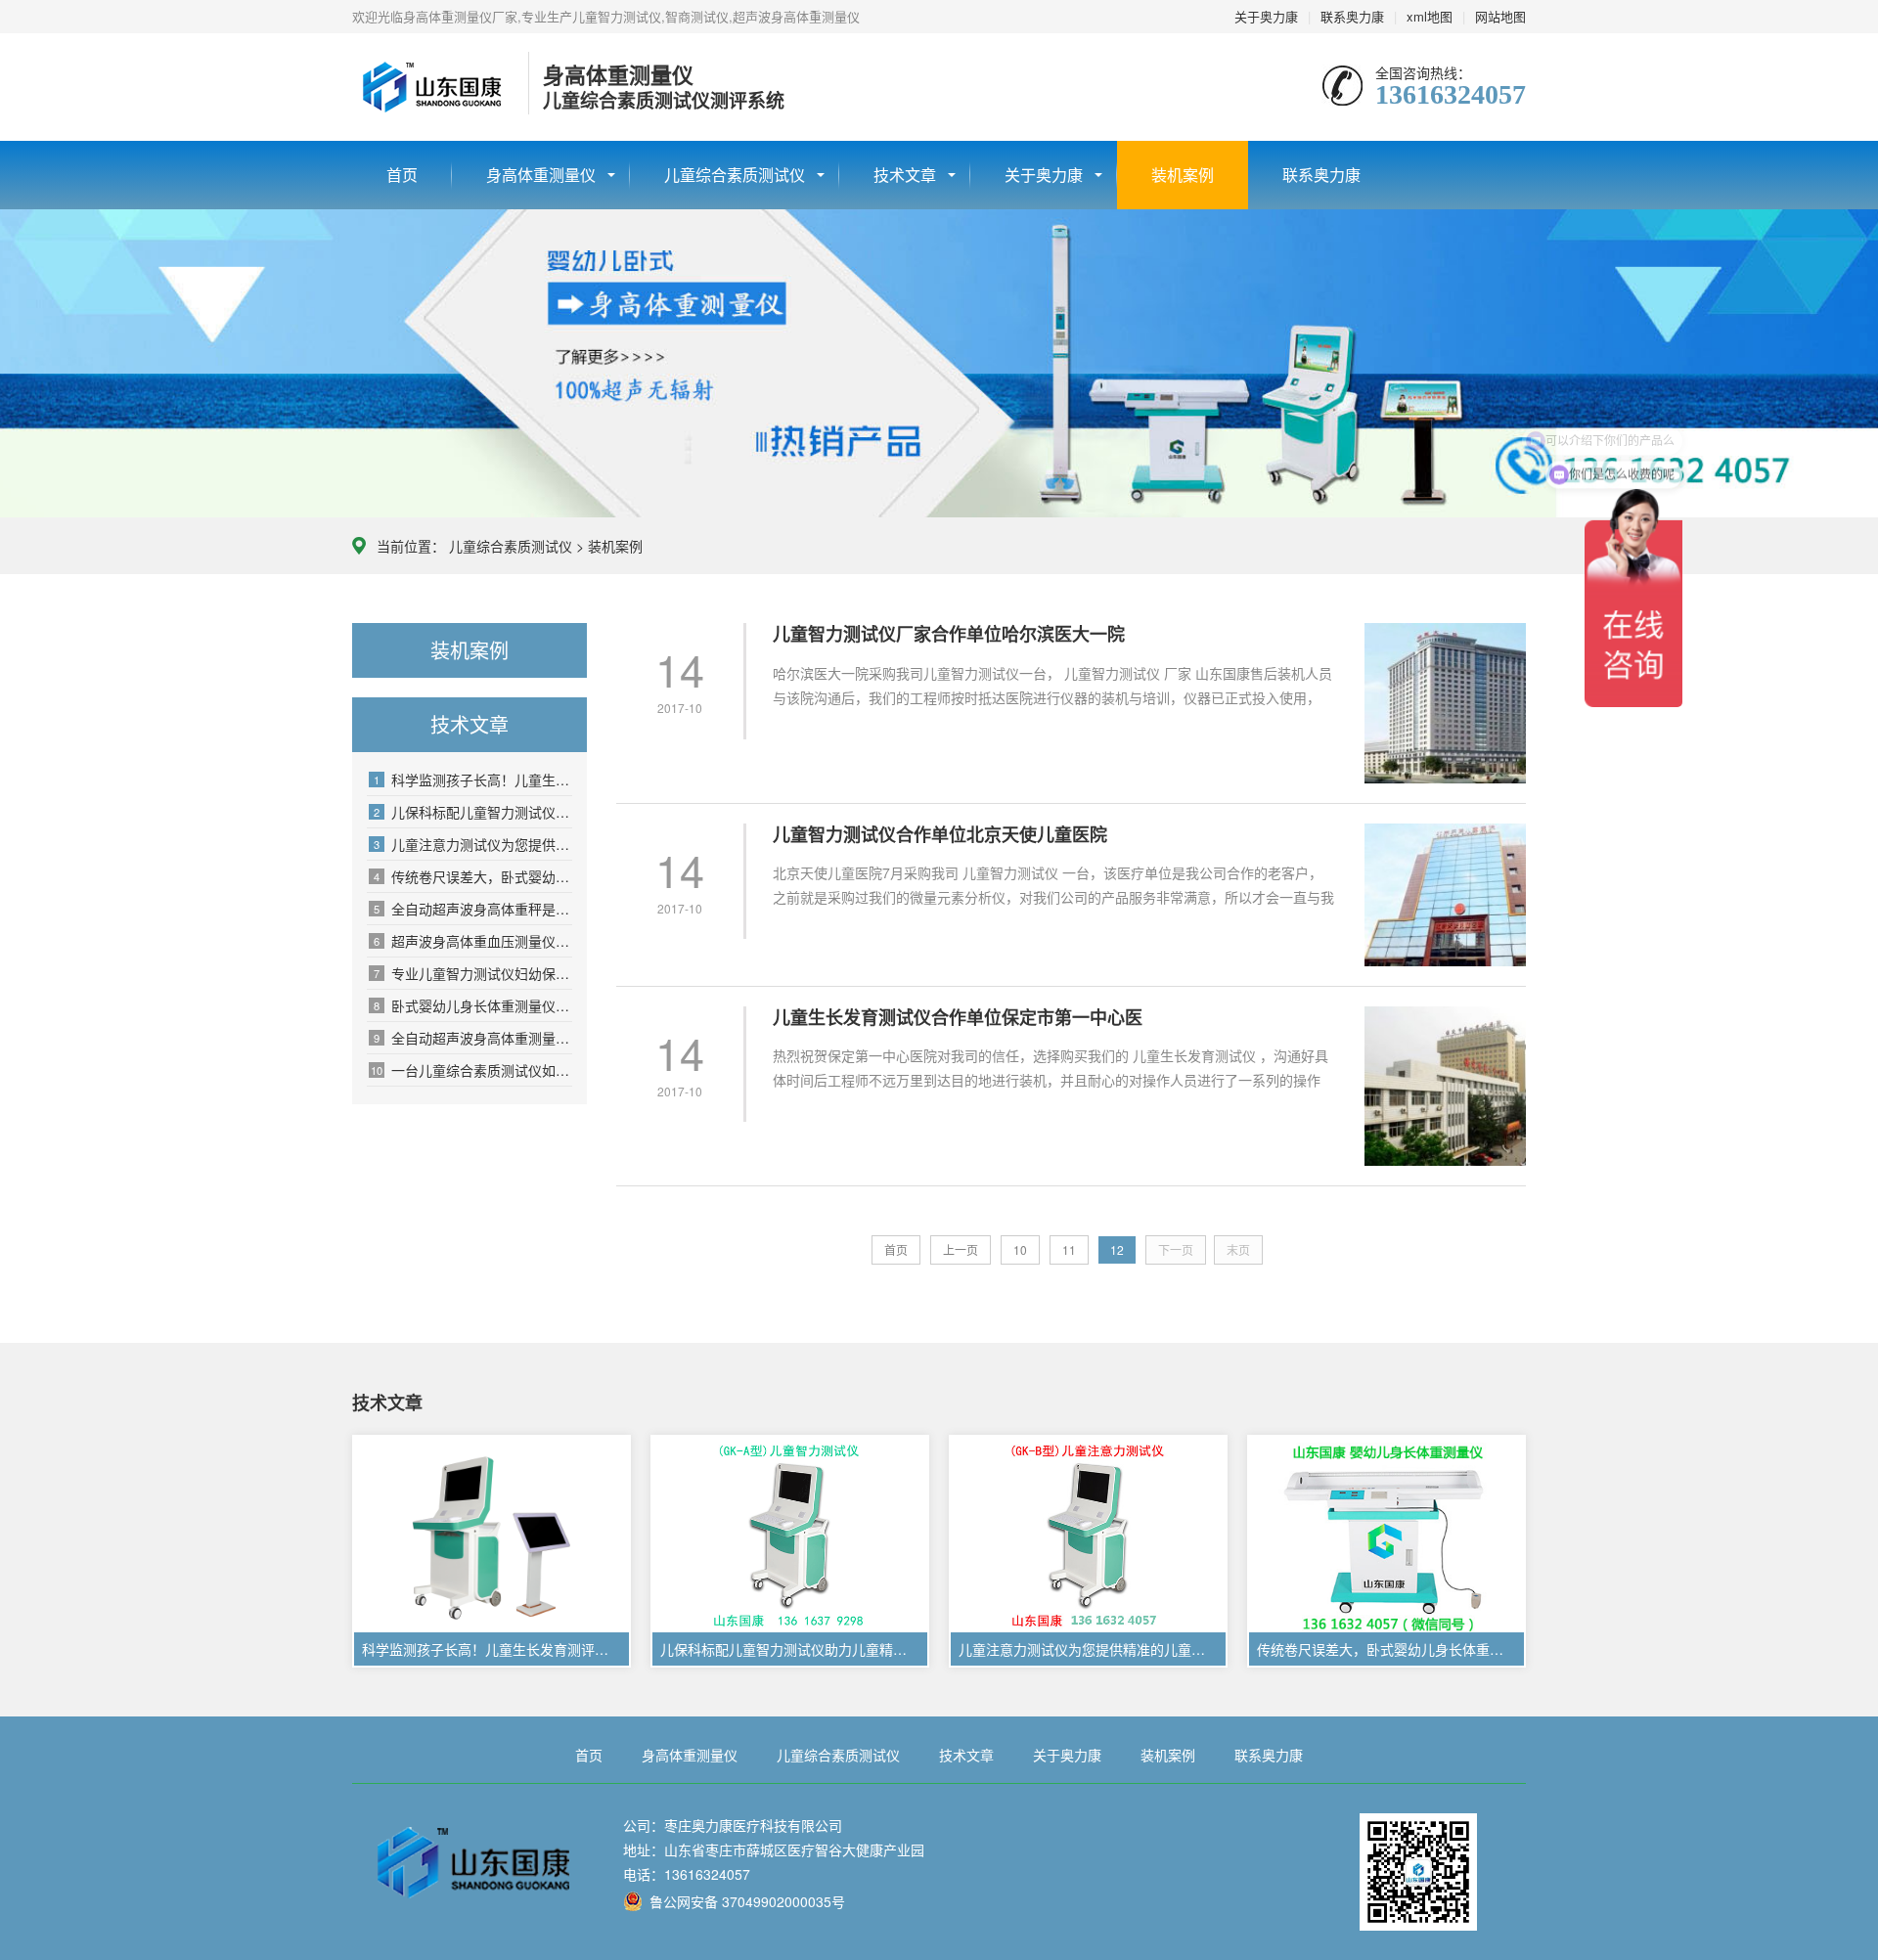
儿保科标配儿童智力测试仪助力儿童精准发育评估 (473, 812)
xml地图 (1430, 16)
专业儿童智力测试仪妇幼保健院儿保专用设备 (473, 973)
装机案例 (1183, 175)
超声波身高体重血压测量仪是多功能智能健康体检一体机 (473, 941)
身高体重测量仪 (541, 175)
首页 (402, 175)
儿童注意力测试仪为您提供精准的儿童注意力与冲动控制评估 (473, 844)
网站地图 (1500, 16)
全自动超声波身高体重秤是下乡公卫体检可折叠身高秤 (473, 909)
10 (1020, 1249)
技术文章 (905, 175)
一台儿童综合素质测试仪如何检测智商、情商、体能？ (471, 1070)
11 (1069, 1249)
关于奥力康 (1266, 16)
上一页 (961, 1249)
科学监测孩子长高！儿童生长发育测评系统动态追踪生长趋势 (473, 780)
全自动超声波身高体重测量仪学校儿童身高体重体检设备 (473, 1038)
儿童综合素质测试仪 (735, 175)
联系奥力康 (1352, 16)
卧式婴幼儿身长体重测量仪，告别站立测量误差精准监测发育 (473, 1005)
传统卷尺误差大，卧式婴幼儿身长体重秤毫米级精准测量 (473, 876)
